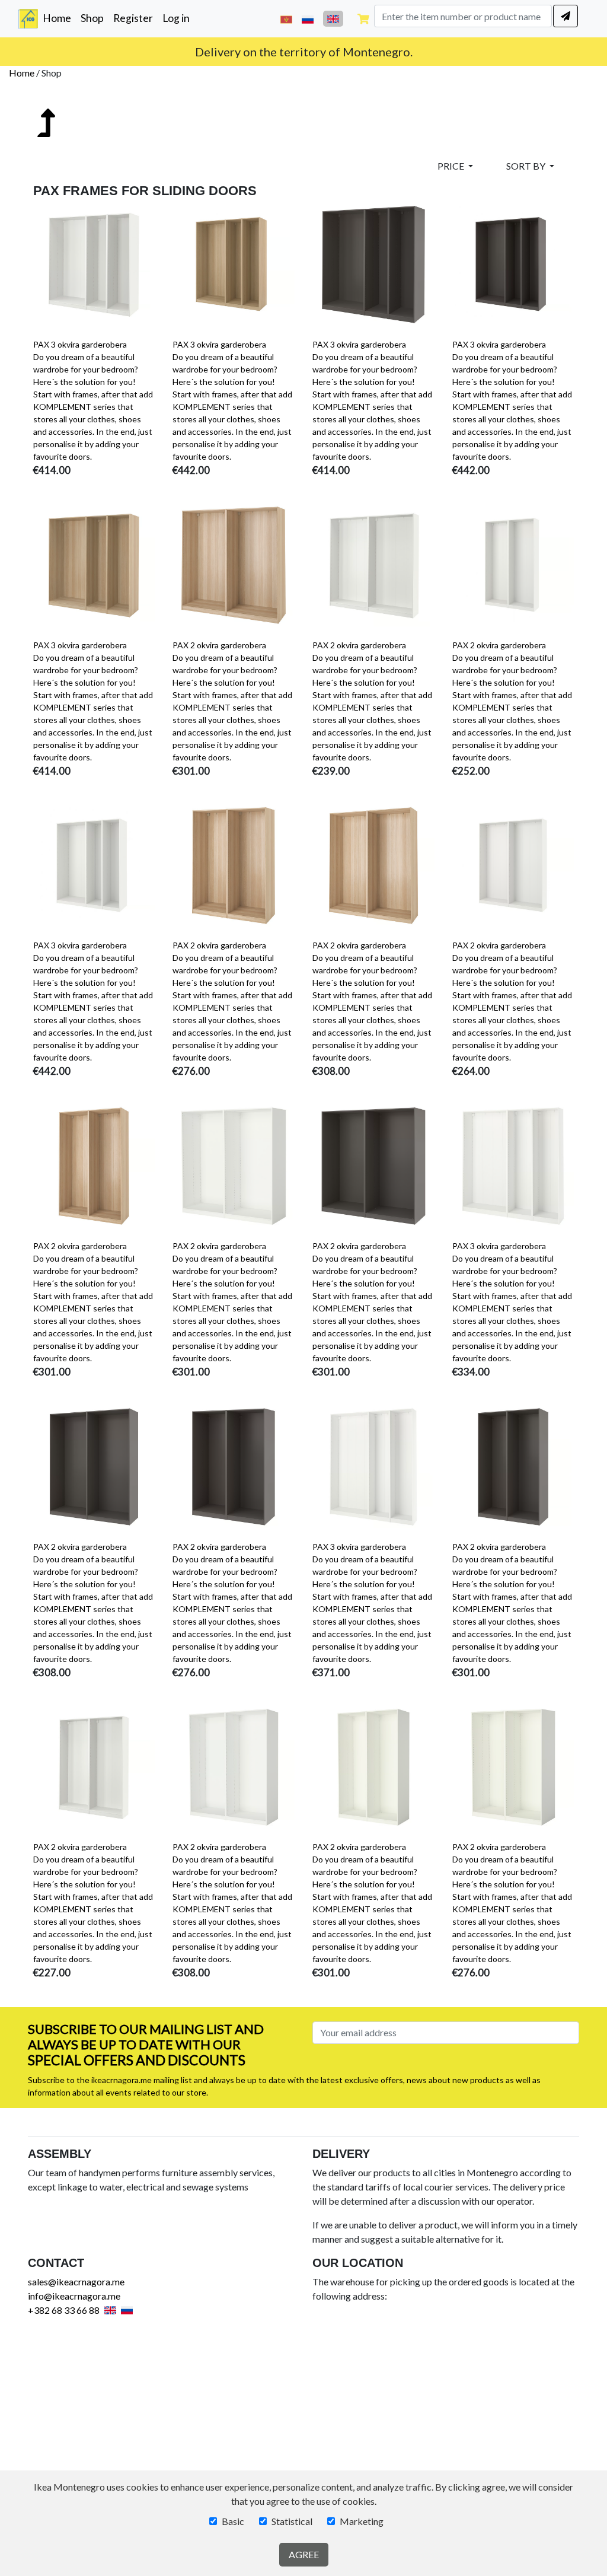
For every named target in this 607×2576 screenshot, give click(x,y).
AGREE (304, 2554)
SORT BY (527, 166)
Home (59, 18)
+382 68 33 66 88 (64, 2310)
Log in (176, 18)
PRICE (452, 166)
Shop (92, 18)
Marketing (362, 2521)
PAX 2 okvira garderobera (219, 645)
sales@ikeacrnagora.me (76, 2282)
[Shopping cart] (363, 19)
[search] (566, 16)
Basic (233, 2521)
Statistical (292, 2521)
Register (133, 18)
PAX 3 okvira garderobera (80, 344)
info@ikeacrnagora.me (74, 2296)
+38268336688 (337, 52)
